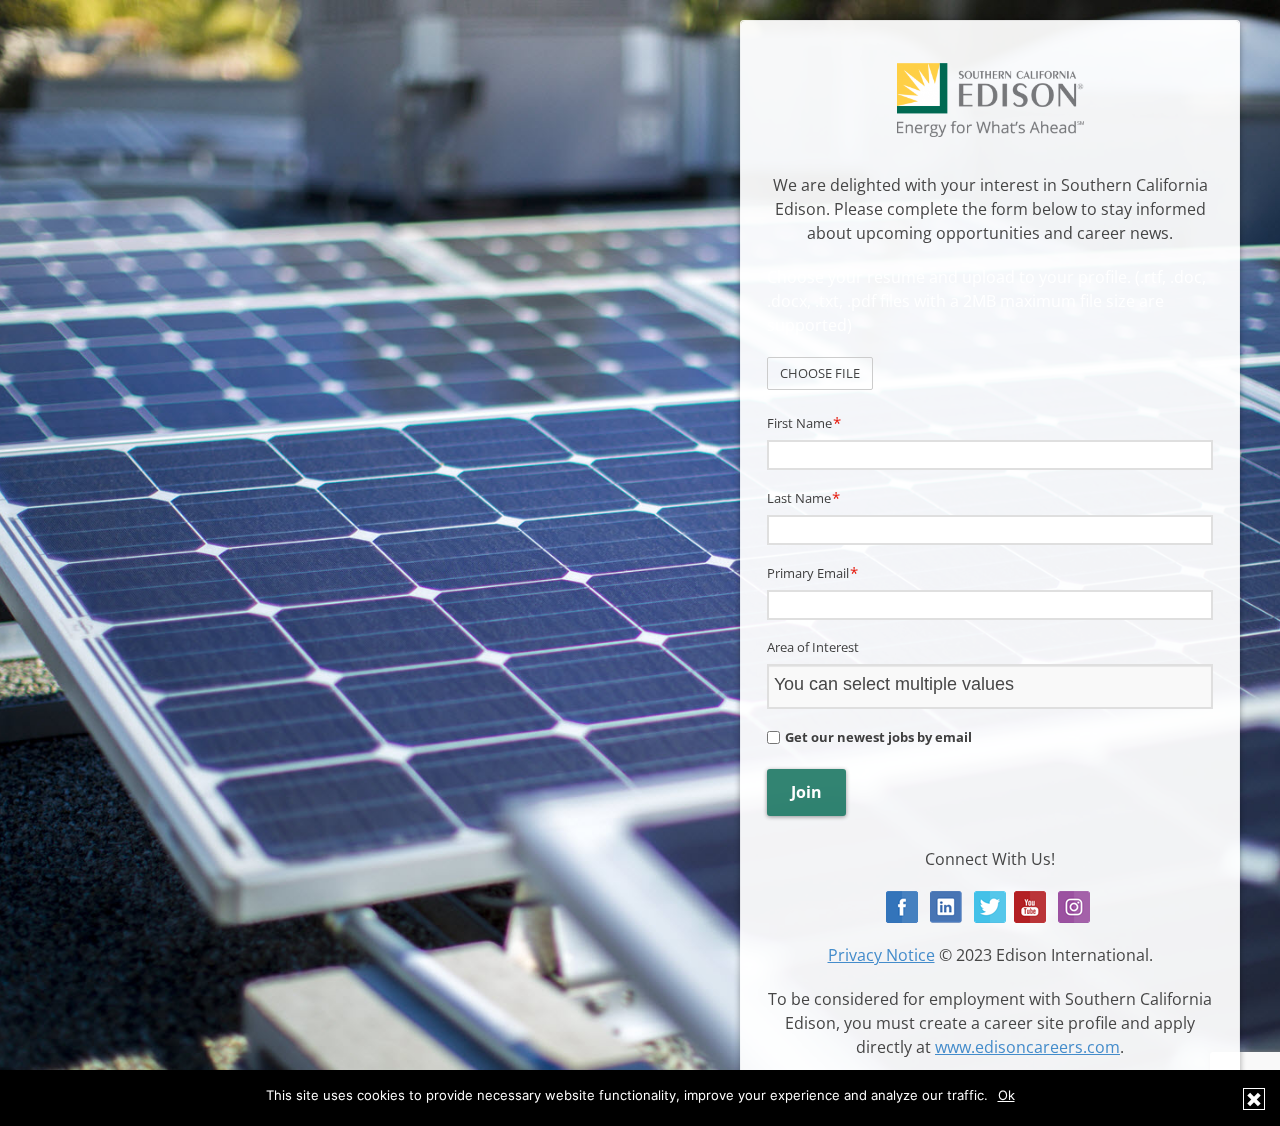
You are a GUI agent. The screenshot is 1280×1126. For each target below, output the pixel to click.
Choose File (820, 373)
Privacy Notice (881, 955)
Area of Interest (813, 647)
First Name (804, 422)
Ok (1006, 1095)
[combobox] (991, 685)
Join (806, 792)
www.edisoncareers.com (1027, 1047)
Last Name (803, 497)
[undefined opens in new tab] (902, 904)
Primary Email (812, 572)
